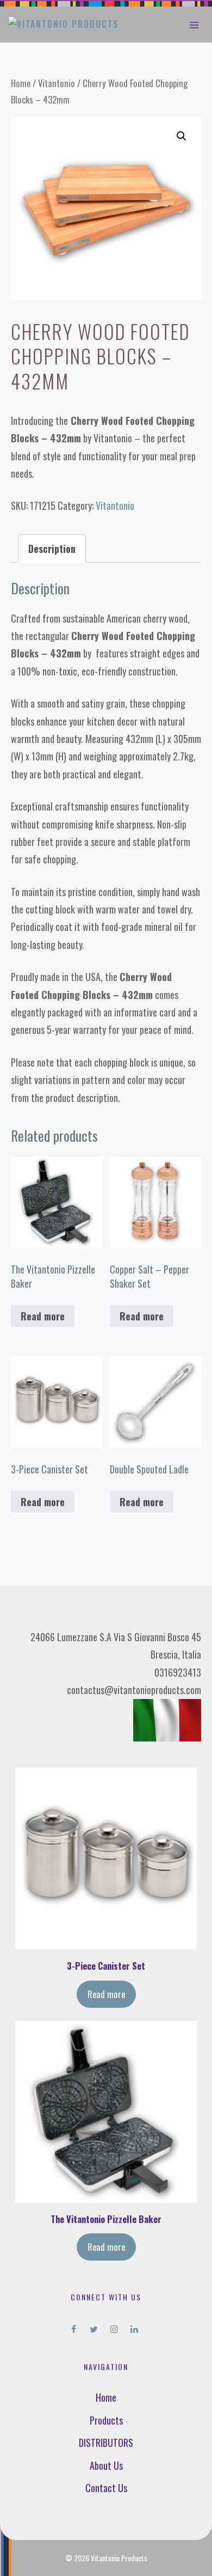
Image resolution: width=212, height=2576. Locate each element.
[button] (182, 136)
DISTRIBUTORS (106, 2443)
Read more (43, 1316)
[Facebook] (74, 2327)
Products (106, 2420)
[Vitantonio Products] (64, 25)
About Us (106, 2465)
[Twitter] (94, 2327)
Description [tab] (52, 549)
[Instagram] (114, 2327)
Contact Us (106, 2488)
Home (21, 83)
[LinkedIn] (134, 2327)
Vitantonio (57, 83)
